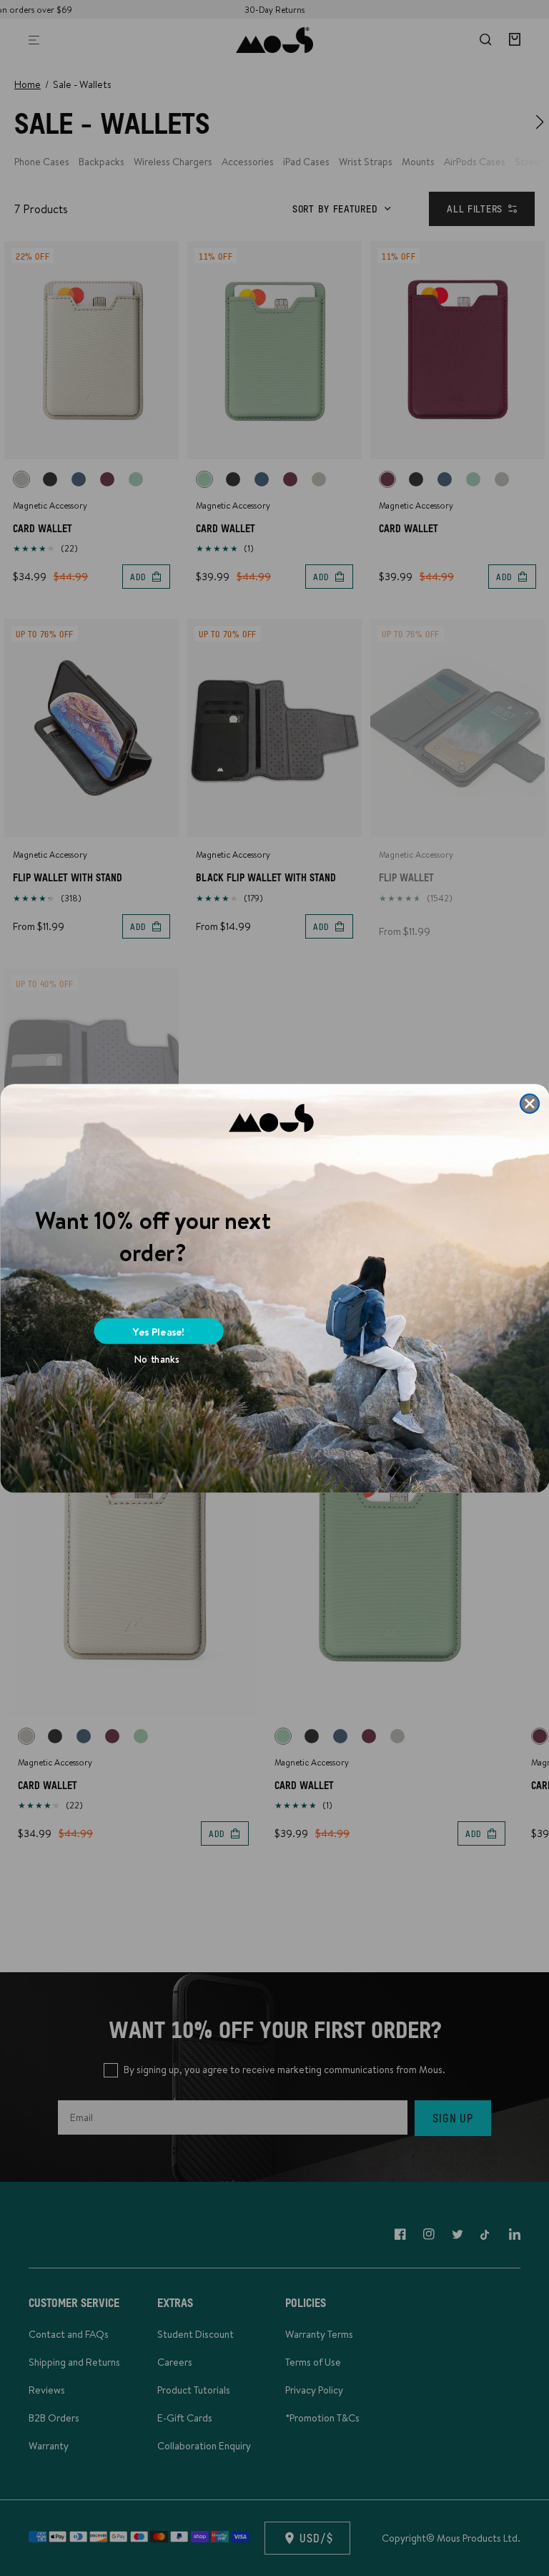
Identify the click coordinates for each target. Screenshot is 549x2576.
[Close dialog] (529, 1103)
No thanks (157, 1359)
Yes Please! (159, 1331)
